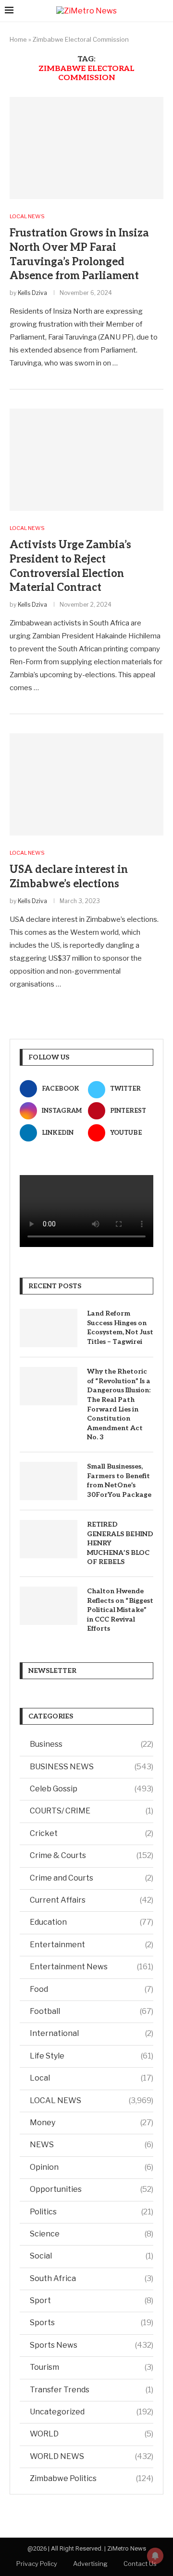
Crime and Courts (92, 1878)
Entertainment (92, 1945)
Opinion (92, 2167)
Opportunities (92, 2189)
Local (92, 2078)
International (92, 2033)
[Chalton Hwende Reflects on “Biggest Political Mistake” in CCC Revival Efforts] (49, 1606)
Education (92, 1922)
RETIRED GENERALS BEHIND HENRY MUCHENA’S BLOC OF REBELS (120, 1543)
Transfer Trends (92, 2390)
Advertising (90, 2564)
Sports (92, 2323)
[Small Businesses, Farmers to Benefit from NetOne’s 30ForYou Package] (49, 1481)
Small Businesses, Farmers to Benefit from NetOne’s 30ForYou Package (119, 1481)
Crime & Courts (92, 1855)
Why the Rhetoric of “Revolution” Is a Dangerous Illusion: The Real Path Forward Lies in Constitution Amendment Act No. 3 (119, 1404)
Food (92, 1989)
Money (92, 2123)
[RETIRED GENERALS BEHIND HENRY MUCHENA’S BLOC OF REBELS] (49, 1539)
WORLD (92, 2434)
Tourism (92, 2367)
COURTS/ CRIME (92, 1811)
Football (92, 2011)
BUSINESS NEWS (92, 1767)
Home (18, 39)
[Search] (163, 11)
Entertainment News (92, 1967)
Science (92, 2234)
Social (92, 2256)
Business (92, 1744)
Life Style (92, 2056)
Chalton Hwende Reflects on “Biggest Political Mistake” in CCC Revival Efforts (120, 1610)
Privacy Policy (37, 2564)
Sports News (92, 2345)
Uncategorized (92, 2412)
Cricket (92, 1833)
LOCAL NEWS (92, 2100)
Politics (92, 2212)
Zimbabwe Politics (92, 2478)
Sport (92, 2300)
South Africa (92, 2278)
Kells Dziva (32, 293)
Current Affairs (92, 1900)
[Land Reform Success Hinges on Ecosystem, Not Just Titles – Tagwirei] (49, 1328)
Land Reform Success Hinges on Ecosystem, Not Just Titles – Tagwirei (120, 1328)
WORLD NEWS (92, 2456)
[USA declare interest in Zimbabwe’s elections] (86, 784)
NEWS (92, 2145)
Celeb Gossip (92, 1789)
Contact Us (140, 2564)
